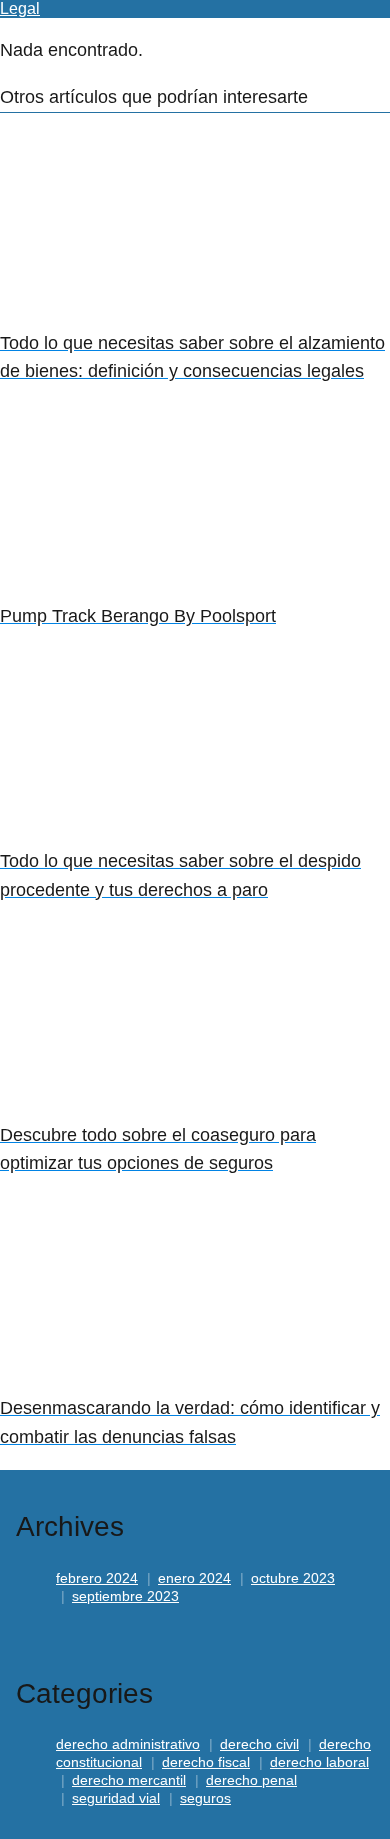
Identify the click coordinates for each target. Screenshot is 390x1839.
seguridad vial (116, 1798)
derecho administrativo (128, 1744)
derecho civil (259, 1744)
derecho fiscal (206, 1762)
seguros (205, 1798)
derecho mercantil (129, 1780)
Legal (20, 8)
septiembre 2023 (125, 1596)
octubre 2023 (293, 1578)
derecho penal (251, 1780)
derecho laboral (319, 1762)
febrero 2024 (97, 1578)
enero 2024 (194, 1578)
